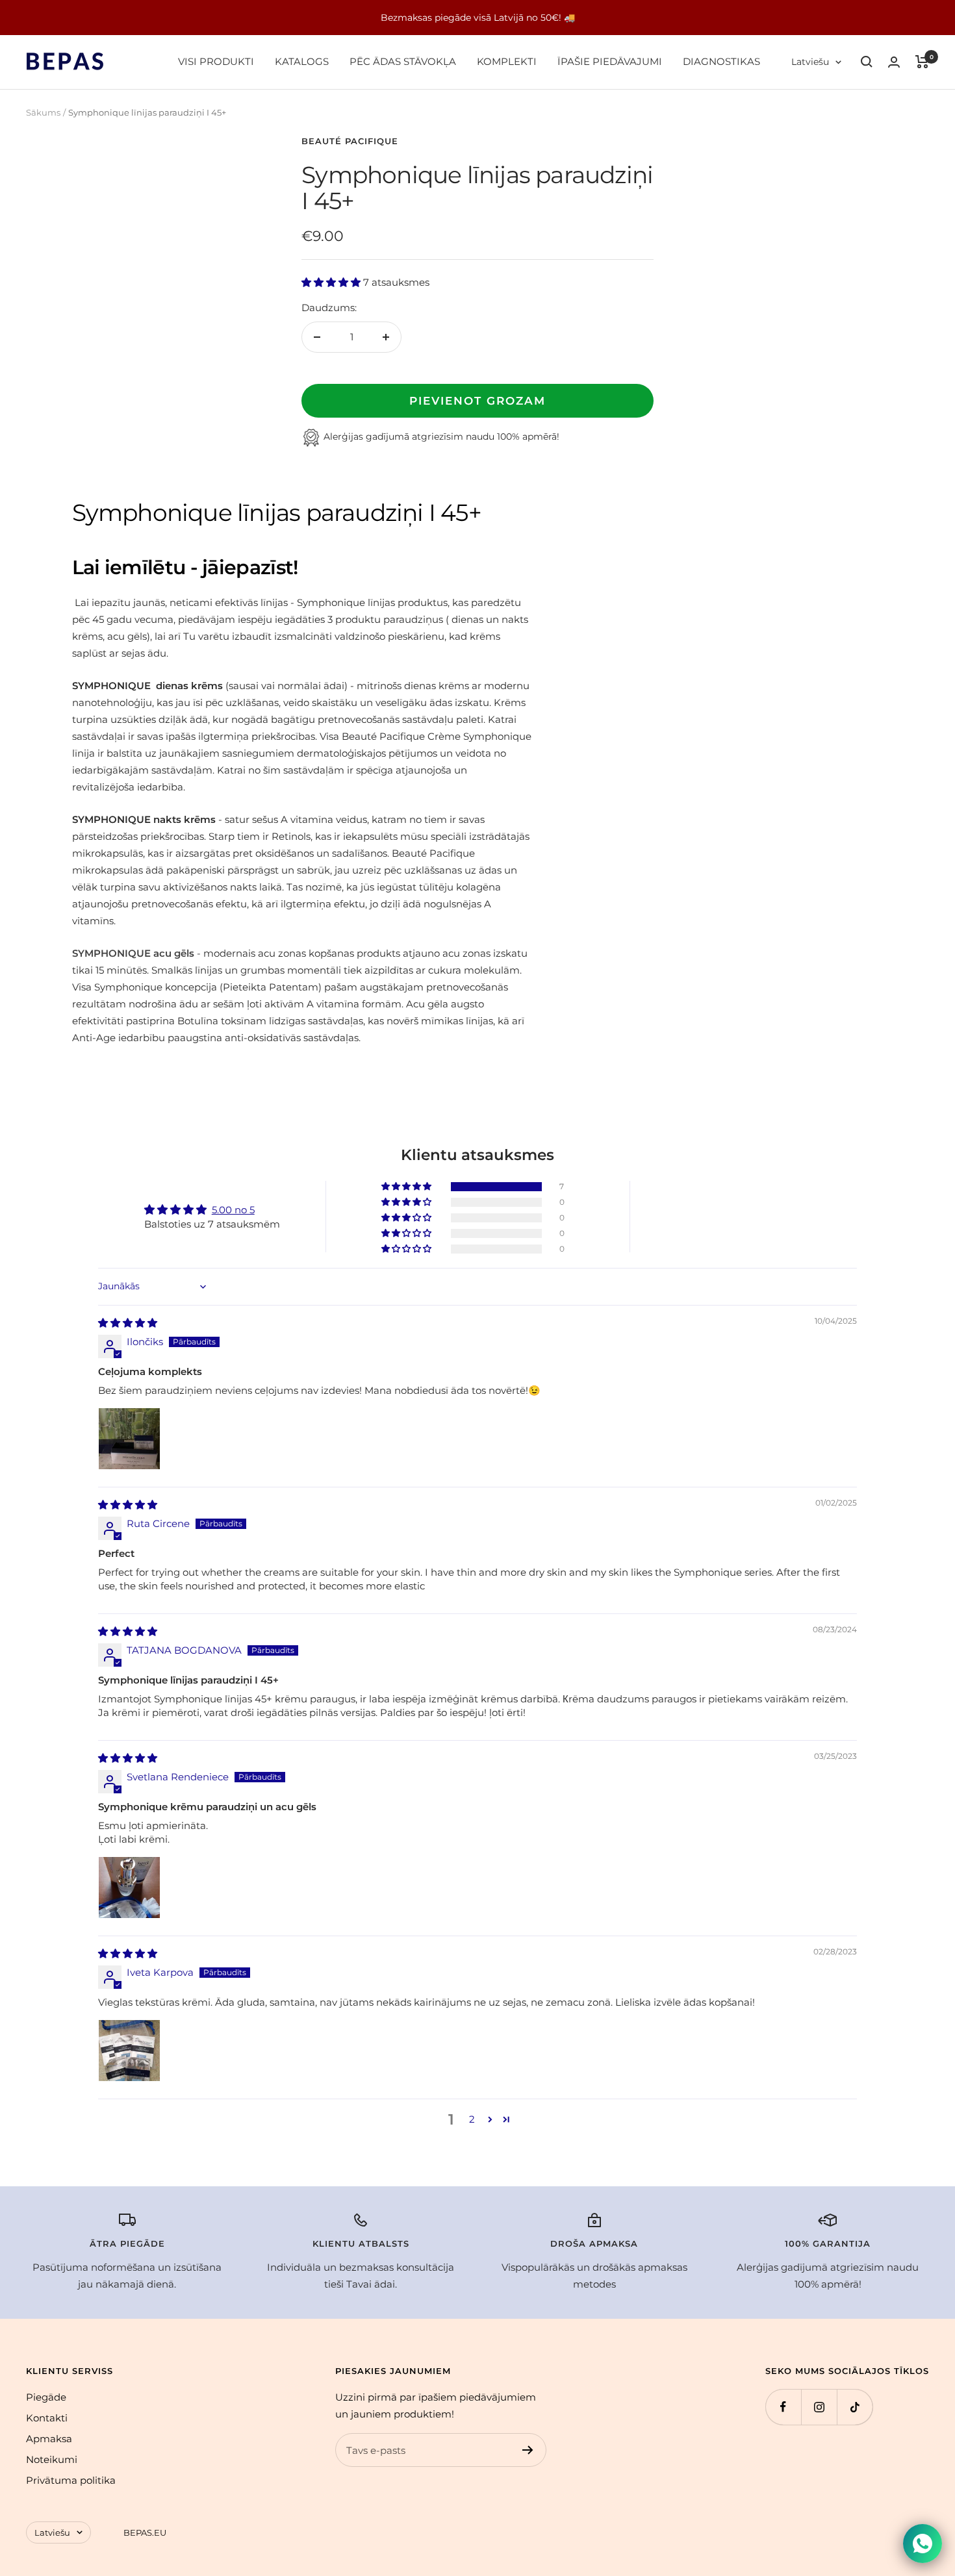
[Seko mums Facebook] (783, 2407)
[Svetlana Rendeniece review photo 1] (129, 1888)
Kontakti (47, 2418)
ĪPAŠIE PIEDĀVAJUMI (610, 61)
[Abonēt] (528, 2450)
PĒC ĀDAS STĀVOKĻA (403, 61)
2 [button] (472, 2119)
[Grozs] (922, 62)
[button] (332, 282)
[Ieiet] (894, 62)
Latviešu (810, 62)
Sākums (43, 112)
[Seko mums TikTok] (855, 2407)
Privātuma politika (71, 2480)
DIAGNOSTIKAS (721, 61)
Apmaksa (49, 2439)
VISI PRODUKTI (216, 61)
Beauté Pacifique (350, 141)
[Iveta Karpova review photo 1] (129, 2051)
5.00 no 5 (233, 1210)
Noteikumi (52, 2459)
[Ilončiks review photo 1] (129, 1439)
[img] (128, 1323)
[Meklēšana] (867, 62)
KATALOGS (302, 61)
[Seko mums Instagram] (819, 2407)
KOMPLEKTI (507, 61)
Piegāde (46, 2397)
